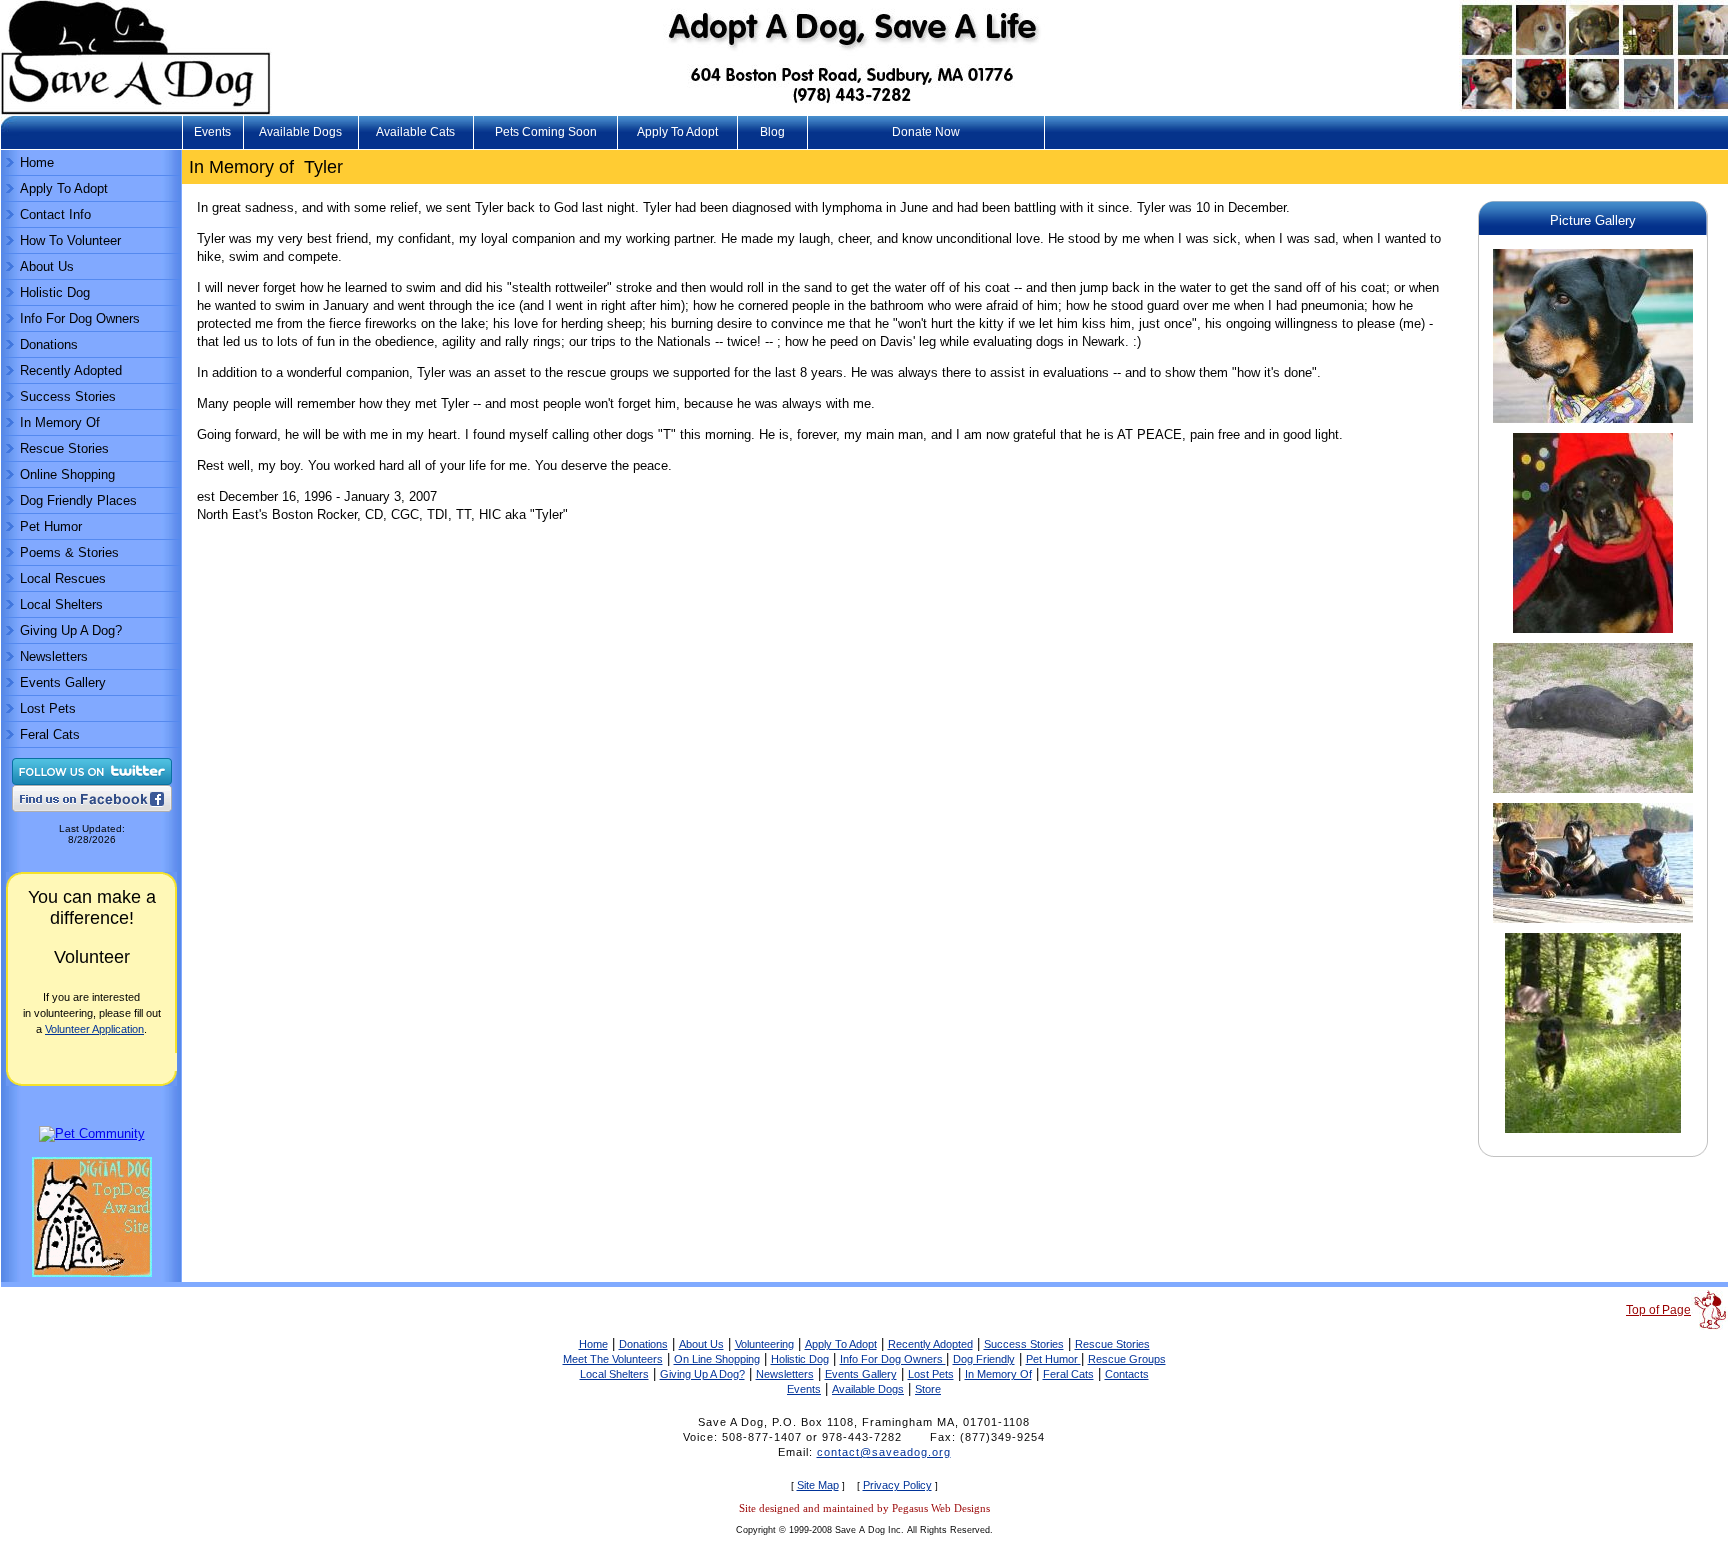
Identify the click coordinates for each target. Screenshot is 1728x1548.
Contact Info (55, 214)
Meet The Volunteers (613, 1359)
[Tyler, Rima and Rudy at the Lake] (1593, 923)
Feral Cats (50, 734)
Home (37, 162)
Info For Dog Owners (80, 318)
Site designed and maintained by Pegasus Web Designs (864, 1508)
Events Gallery (63, 682)
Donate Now (926, 132)
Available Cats (415, 132)
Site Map (818, 1485)
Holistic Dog (55, 292)
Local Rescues (63, 578)
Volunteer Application (94, 1029)
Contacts (1127, 1374)
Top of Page (1658, 1310)
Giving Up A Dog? (71, 630)
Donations (49, 344)
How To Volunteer (70, 240)
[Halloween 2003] (1593, 423)
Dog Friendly (984, 1359)
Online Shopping (67, 474)
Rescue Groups (1127, 1359)
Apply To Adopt (677, 132)
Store (928, 1389)
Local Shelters (61, 604)
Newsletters (54, 656)
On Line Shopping (717, 1359)
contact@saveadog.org (884, 1452)
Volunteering (764, 1344)
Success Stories (68, 396)
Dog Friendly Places (78, 500)
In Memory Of (60, 422)
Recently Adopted (71, 370)
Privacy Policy (897, 1485)
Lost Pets (48, 708)
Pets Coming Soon (546, 132)
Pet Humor (51, 526)
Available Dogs (300, 132)
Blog (772, 132)
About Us (47, 266)
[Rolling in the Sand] (1593, 793)
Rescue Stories (64, 448)
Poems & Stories (69, 552)
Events (212, 132)
